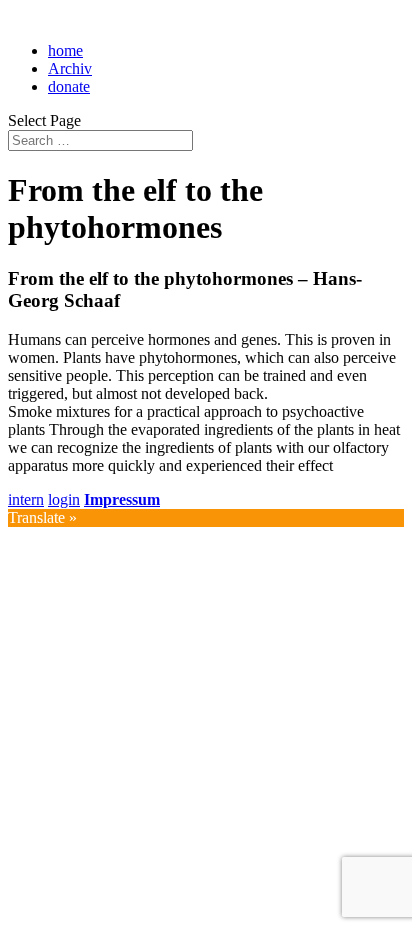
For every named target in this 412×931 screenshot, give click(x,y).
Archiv (70, 68)
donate (69, 86)
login (64, 499)
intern (26, 499)
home (65, 50)
